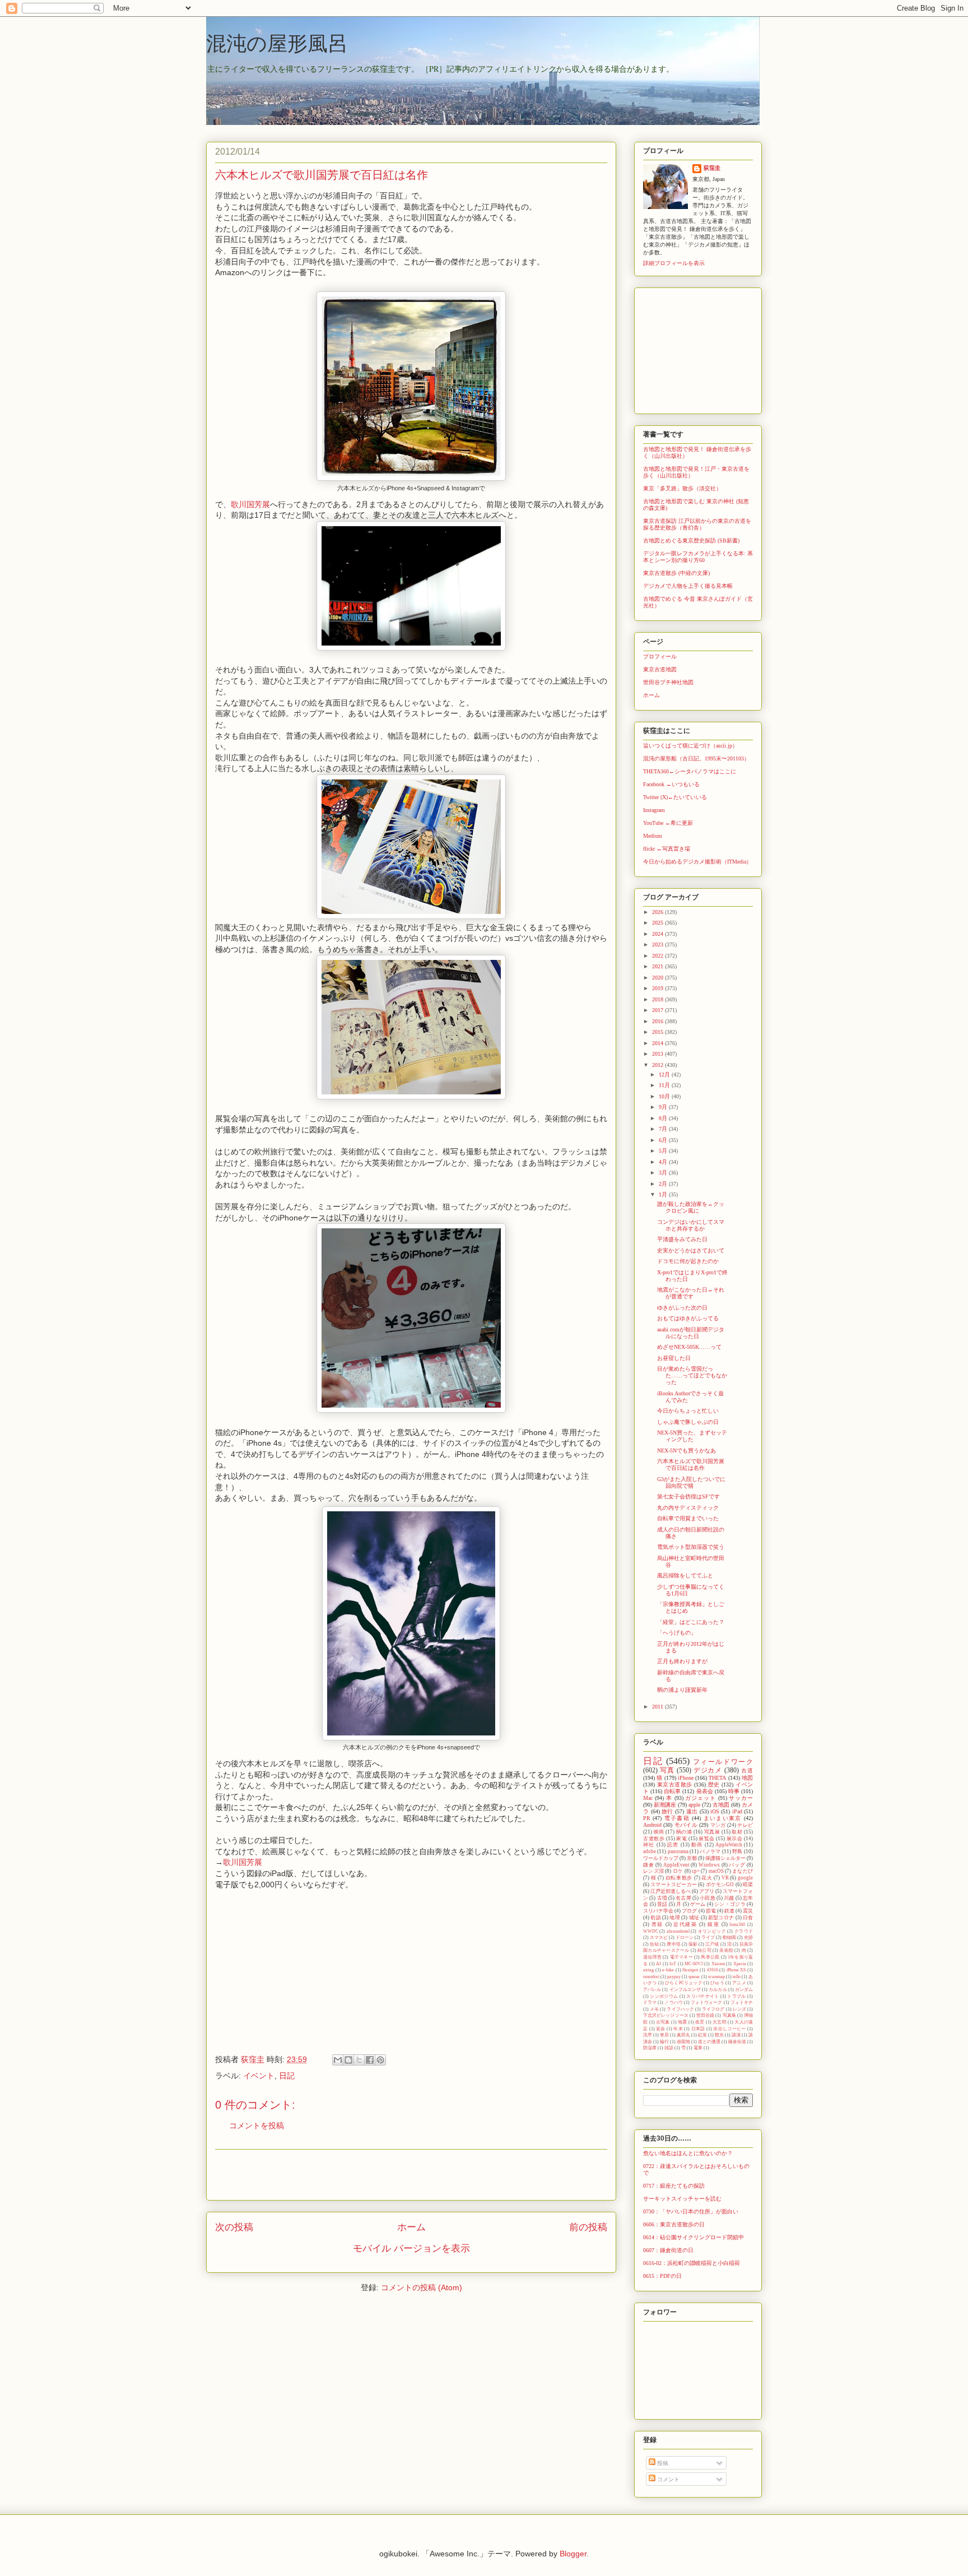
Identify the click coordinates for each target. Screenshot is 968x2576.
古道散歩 (654, 1839)
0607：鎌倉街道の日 (668, 2250)
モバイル (686, 1825)
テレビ (745, 1825)
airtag (648, 1970)
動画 (697, 1845)
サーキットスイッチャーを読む (682, 2199)
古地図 (721, 1805)
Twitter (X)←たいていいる (675, 797)
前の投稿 (588, 2227)
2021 (658, 966)
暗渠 (748, 1885)
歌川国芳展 (250, 504)
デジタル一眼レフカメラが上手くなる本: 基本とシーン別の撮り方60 (698, 557)
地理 (675, 1918)
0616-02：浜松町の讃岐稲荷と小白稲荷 (692, 2263)
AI (658, 1964)
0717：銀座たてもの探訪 (674, 2186)
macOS (716, 1871)
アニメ (739, 1983)
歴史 (714, 1784)
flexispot (690, 1970)
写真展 (712, 1832)
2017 (658, 1010)
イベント (259, 2076)
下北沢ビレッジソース (666, 2015)
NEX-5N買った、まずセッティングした (692, 1436)
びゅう (717, 1983)
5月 (664, 1151)
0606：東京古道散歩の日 (674, 2224)
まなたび (743, 1871)
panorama (678, 1851)
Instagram (654, 810)
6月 (664, 1140)
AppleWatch (729, 1845)
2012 (658, 1065)
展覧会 (707, 1839)
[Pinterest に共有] (380, 2060)
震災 (748, 1911)
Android (652, 1825)
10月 (665, 1096)
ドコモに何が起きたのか (688, 1261)
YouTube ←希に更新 (668, 823)
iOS (715, 1811)
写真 (667, 1770)
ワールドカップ (661, 1858)
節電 (711, 1911)
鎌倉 (648, 1865)
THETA (717, 1778)
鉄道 (729, 1911)
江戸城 (712, 1944)
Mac (648, 1798)
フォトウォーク (707, 2002)
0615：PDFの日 (662, 2276)
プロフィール (660, 656)
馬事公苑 (710, 1957)
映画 (659, 1832)
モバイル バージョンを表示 (411, 2248)
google (745, 1878)
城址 (694, 1918)
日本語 (698, 2029)
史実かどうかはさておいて (691, 1250)
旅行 (667, 1811)
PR (647, 1818)
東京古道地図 (660, 669)
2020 (658, 978)
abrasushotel (678, 1931)
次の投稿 (234, 2227)
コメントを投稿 (257, 2125)
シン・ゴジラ (730, 1904)
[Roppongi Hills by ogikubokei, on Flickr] (411, 1738)
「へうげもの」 (677, 1633)
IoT (673, 1964)
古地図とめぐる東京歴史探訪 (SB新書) (691, 540)
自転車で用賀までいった (688, 1518)
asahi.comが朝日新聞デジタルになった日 (691, 1333)
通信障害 (652, 1957)
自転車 (672, 1791)
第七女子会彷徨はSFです (688, 1496)
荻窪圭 (712, 168)
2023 (658, 944)
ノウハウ (673, 2002)
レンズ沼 (653, 1871)
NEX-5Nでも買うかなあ (687, 1451)
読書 (673, 1845)
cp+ (696, 1871)
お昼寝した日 (674, 1358)
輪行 (664, 2042)
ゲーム (698, 1904)
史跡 (748, 1937)
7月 (664, 1129)
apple (694, 1805)
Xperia (740, 1964)
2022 (658, 956)
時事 (734, 1791)
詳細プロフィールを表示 (674, 263)
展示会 (735, 1839)
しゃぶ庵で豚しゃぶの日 (688, 1422)
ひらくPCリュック (684, 1983)
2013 (658, 1054)
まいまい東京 (723, 1818)
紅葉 (702, 2035)
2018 (658, 999)
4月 (664, 1162)
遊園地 (683, 2042)
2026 (658, 912)
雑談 (669, 2048)
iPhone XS (736, 1970)
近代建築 (685, 1924)
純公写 (704, 1950)
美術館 (726, 1950)
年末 (678, 2029)
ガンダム (744, 1990)
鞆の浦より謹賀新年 (682, 1690)
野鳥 (737, 1851)
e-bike (668, 1970)
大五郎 (720, 2022)
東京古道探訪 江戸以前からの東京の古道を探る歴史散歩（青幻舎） (697, 524)
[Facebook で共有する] (370, 2060)
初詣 (656, 1918)
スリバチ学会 (658, 1911)
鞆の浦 (684, 1832)
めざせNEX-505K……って (689, 1347)
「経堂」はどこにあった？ (691, 1622)
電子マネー (681, 1957)
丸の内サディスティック (688, 1508)
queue (694, 1977)
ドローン (685, 1937)
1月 (664, 1194)
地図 (747, 1778)
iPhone (686, 1778)
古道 (747, 1770)
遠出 (692, 1811)
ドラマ (650, 2002)
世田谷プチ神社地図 (668, 682)
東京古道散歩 (675, 1784)
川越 (729, 1898)
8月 (664, 1118)
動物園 (729, 1937)
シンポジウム (664, 1996)
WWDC (651, 1931)
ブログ (689, 1911)
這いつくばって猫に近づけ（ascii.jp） (690, 746)
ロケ (678, 1871)
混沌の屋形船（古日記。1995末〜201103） (696, 758)
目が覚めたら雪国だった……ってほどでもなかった (692, 1375)
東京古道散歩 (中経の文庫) (676, 573)
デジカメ (708, 1770)
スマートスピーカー (674, 1885)
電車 (698, 2048)
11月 (665, 1085)
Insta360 (737, 1925)
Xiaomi (718, 1964)
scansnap (716, 1977)
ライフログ (713, 2009)
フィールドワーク (723, 1762)
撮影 (693, 1944)
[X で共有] (359, 2060)
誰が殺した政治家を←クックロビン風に (691, 1207)
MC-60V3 (694, 1964)
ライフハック (680, 2009)
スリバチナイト (702, 1996)
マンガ (718, 1825)
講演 (736, 2035)
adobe (650, 1851)
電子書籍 (677, 1818)
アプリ (707, 1891)
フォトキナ (742, 2002)
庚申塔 (673, 1944)
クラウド (744, 1931)
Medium (653, 836)
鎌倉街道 (737, 2042)
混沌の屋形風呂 (277, 43)
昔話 (662, 1904)
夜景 (700, 2022)
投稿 (662, 2463)
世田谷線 (705, 2015)
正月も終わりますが (682, 1661)
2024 (658, 934)
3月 (664, 1173)
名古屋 (683, 1898)
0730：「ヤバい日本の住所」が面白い (691, 2211)
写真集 (729, 2015)
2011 (658, 1707)
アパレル (652, 1990)
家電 (681, 1839)
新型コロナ (721, 1918)
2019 (658, 988)
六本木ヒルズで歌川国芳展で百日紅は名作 (691, 1465)
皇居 (664, 2035)
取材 (737, 1832)
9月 (664, 1107)
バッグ (737, 1865)
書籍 (657, 1924)
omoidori (651, 1977)
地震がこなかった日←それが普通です (691, 1293)
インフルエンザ (685, 1990)
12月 (665, 1075)
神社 (649, 1845)
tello (737, 1977)
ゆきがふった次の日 (682, 1308)
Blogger (573, 2554)
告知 (654, 1944)
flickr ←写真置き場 (667, 849)
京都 (692, 1858)
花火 (707, 1878)
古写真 (663, 2022)
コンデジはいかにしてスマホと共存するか (691, 1225)
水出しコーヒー (729, 2029)
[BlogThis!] (348, 2060)
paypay (674, 1977)
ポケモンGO (720, 1885)
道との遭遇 (709, 2042)
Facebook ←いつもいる (671, 784)
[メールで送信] (338, 2060)
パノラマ (710, 1851)
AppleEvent (676, 1865)
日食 (748, 1918)
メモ (654, 2009)
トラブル (736, 1996)
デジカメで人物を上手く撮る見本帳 (688, 586)
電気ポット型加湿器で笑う (691, 1547)
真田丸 (683, 2035)
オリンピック (712, 1931)
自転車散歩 (679, 1878)
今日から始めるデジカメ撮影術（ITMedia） (697, 862)
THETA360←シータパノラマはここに (690, 771)
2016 (658, 1021)
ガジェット (700, 1798)
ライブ (708, 1937)
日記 (287, 2076)
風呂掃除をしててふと (685, 1575)
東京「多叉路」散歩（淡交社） (682, 488)
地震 (683, 2022)
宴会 (661, 2029)
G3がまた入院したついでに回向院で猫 (691, 1482)
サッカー (741, 1798)
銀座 (713, 1924)
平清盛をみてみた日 (682, 1239)
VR (725, 1878)
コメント (667, 2479)
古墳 (662, 1898)
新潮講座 (665, 1805)
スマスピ (659, 1937)
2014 (658, 1043)
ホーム (411, 2227)
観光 (719, 2035)
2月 (664, 1184)
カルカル (718, 1990)
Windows (709, 1865)
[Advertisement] (411, 2175)
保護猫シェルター (725, 1858)
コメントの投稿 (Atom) (422, 2287)
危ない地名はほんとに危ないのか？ (688, 2153)
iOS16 (713, 1970)
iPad (737, 1811)
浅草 (648, 2035)
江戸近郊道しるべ (671, 1891)
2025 (658, 923)
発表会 (705, 1791)
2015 (658, 1032)
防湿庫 (650, 2048)
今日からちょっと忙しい (688, 1411)
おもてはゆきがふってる (688, 1318)
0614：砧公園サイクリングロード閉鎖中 (694, 2237)
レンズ (739, 2009)
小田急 (708, 1898)
